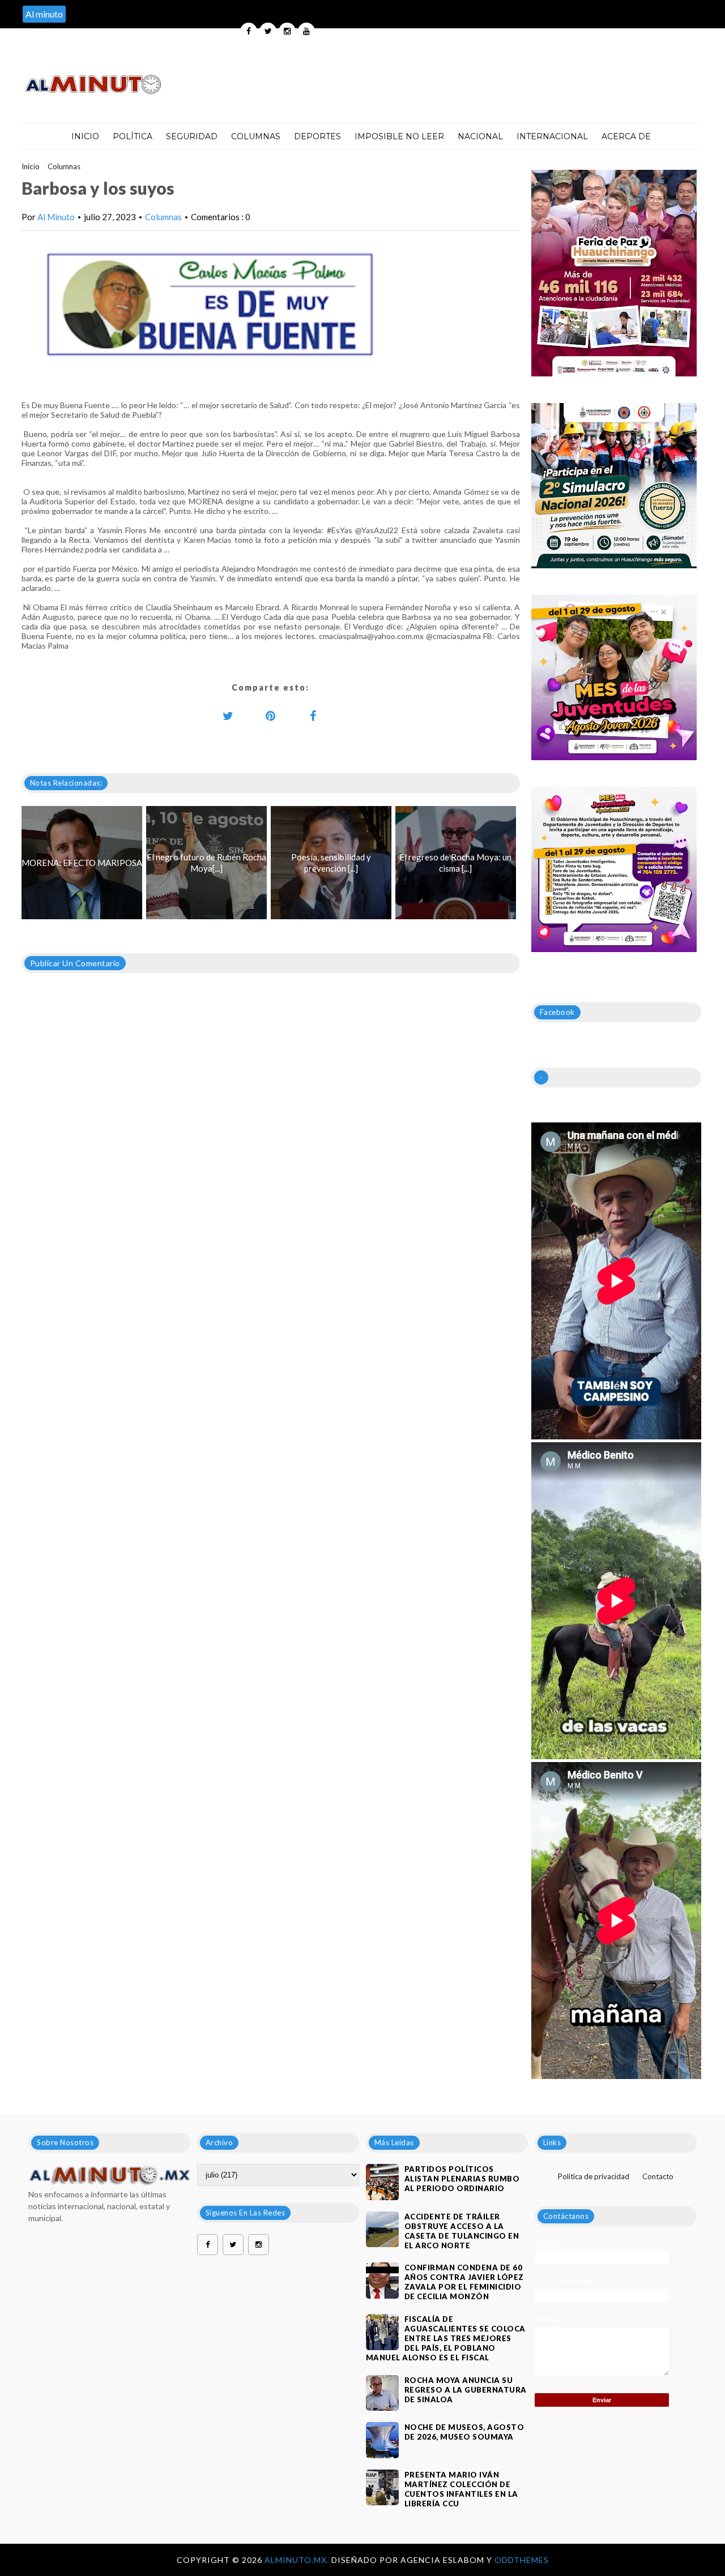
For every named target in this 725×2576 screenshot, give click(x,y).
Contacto (658, 2176)
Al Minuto (56, 217)
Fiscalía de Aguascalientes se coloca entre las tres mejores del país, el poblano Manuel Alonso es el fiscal (446, 2338)
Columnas (256, 136)
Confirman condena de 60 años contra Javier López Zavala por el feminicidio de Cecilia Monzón (464, 2282)
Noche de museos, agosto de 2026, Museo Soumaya (464, 2432)
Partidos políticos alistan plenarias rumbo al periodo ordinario (462, 2179)
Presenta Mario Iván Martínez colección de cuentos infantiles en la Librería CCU (461, 2489)
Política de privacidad (594, 2176)
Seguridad (192, 136)
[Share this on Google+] (271, 715)
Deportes (317, 136)
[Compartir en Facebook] (313, 715)
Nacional (480, 136)
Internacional (552, 136)
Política (133, 136)
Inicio (85, 136)
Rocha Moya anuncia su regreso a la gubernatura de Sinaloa (466, 2390)
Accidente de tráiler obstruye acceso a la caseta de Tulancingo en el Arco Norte (462, 2231)
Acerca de (626, 136)
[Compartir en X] (228, 715)
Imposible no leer (399, 136)
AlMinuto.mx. (298, 2560)
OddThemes (522, 2560)
